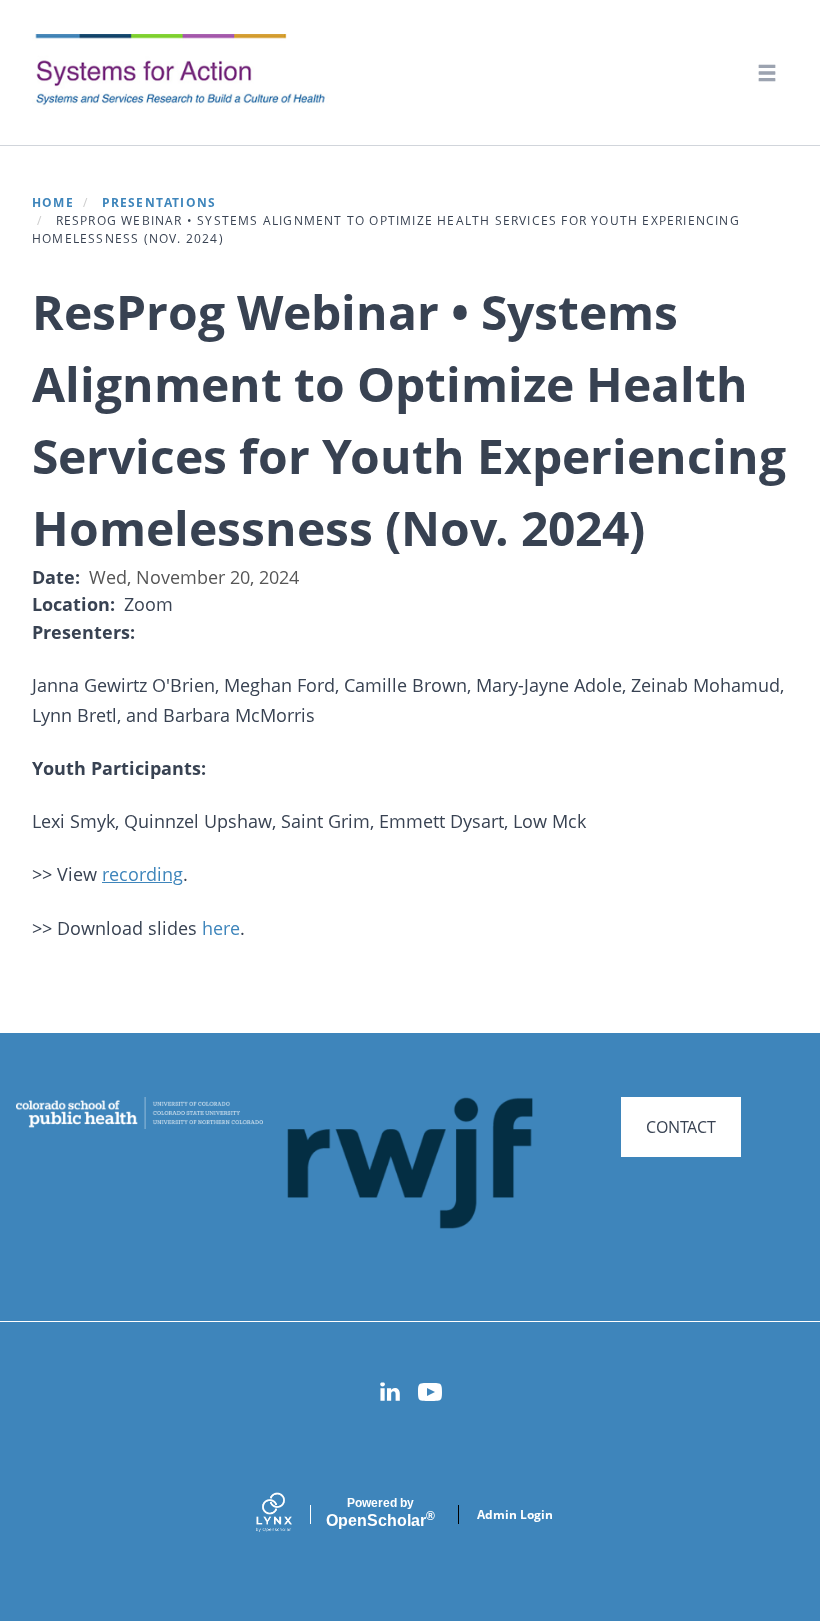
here (221, 928)
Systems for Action (194, 71)
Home (53, 202)
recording (142, 874)
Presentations (159, 202)
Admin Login (515, 1514)
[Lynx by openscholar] (291, 1514)
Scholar (380, 1513)
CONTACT (681, 1127)
